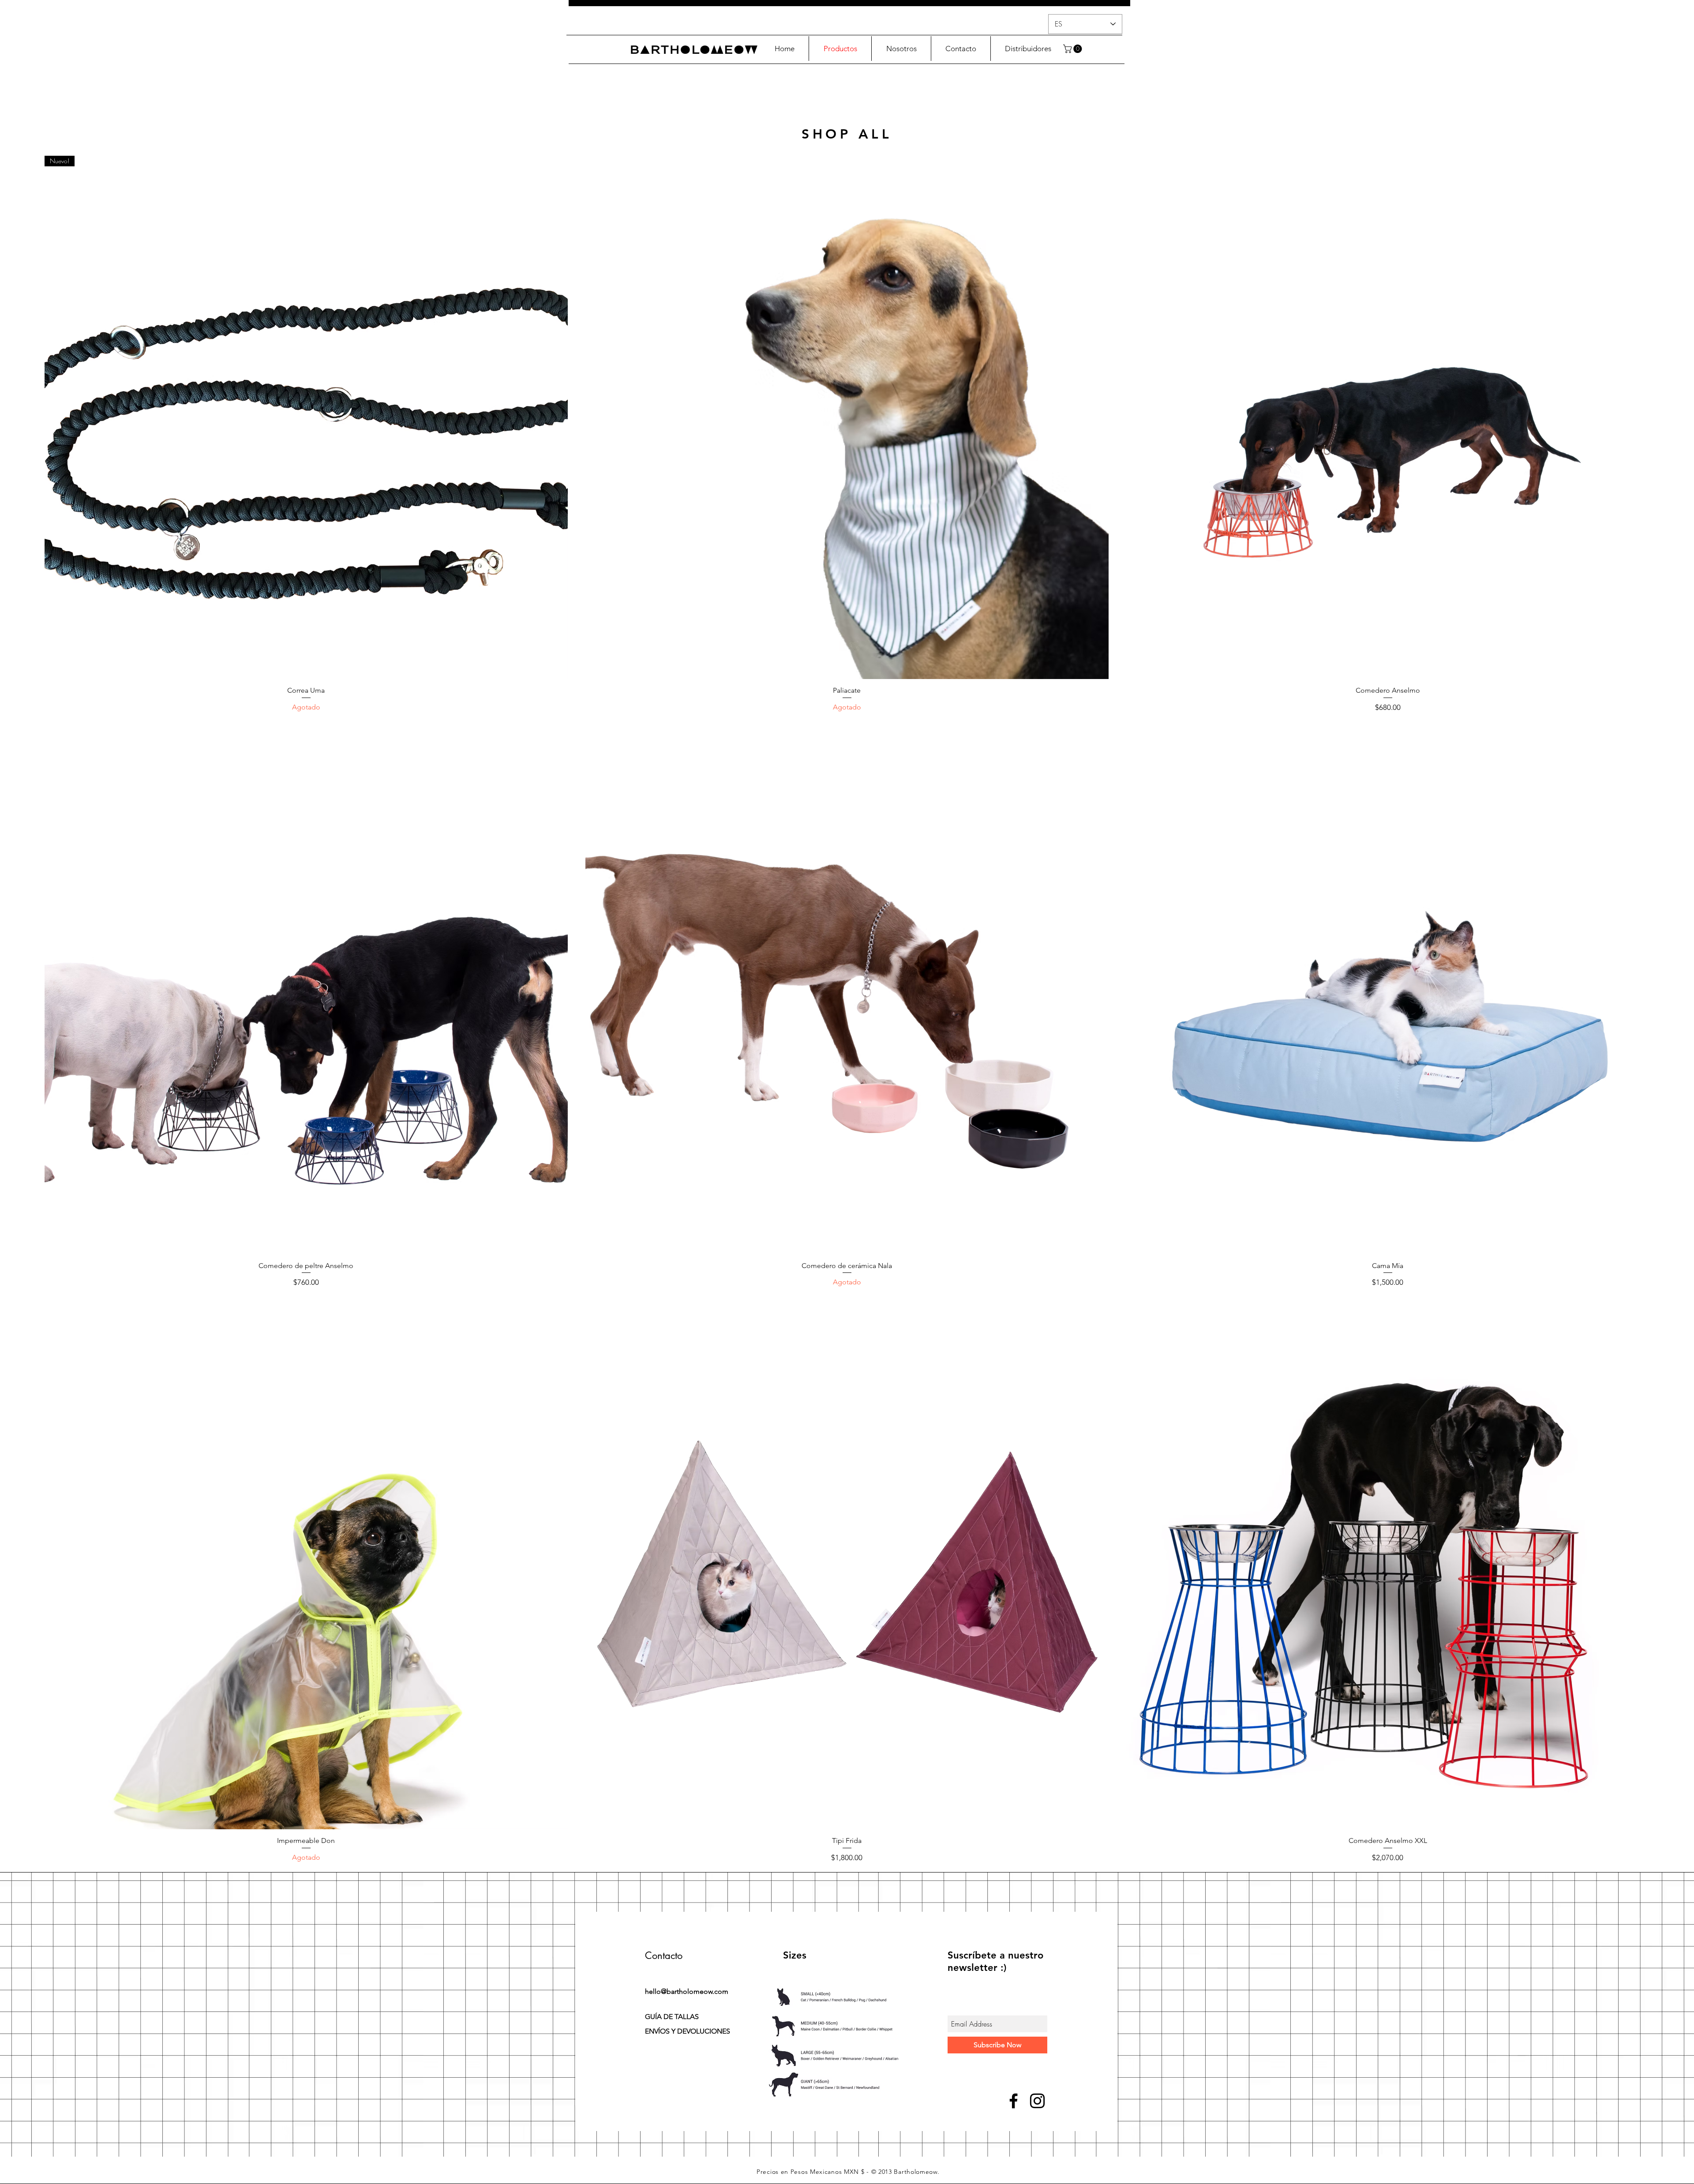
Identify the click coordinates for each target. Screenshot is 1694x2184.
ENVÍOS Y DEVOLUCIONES (688, 2031)
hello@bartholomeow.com (687, 1991)
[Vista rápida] (847, 417)
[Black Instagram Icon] (1037, 2101)
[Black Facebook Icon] (1014, 2101)
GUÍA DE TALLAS (672, 2017)
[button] (1074, 49)
